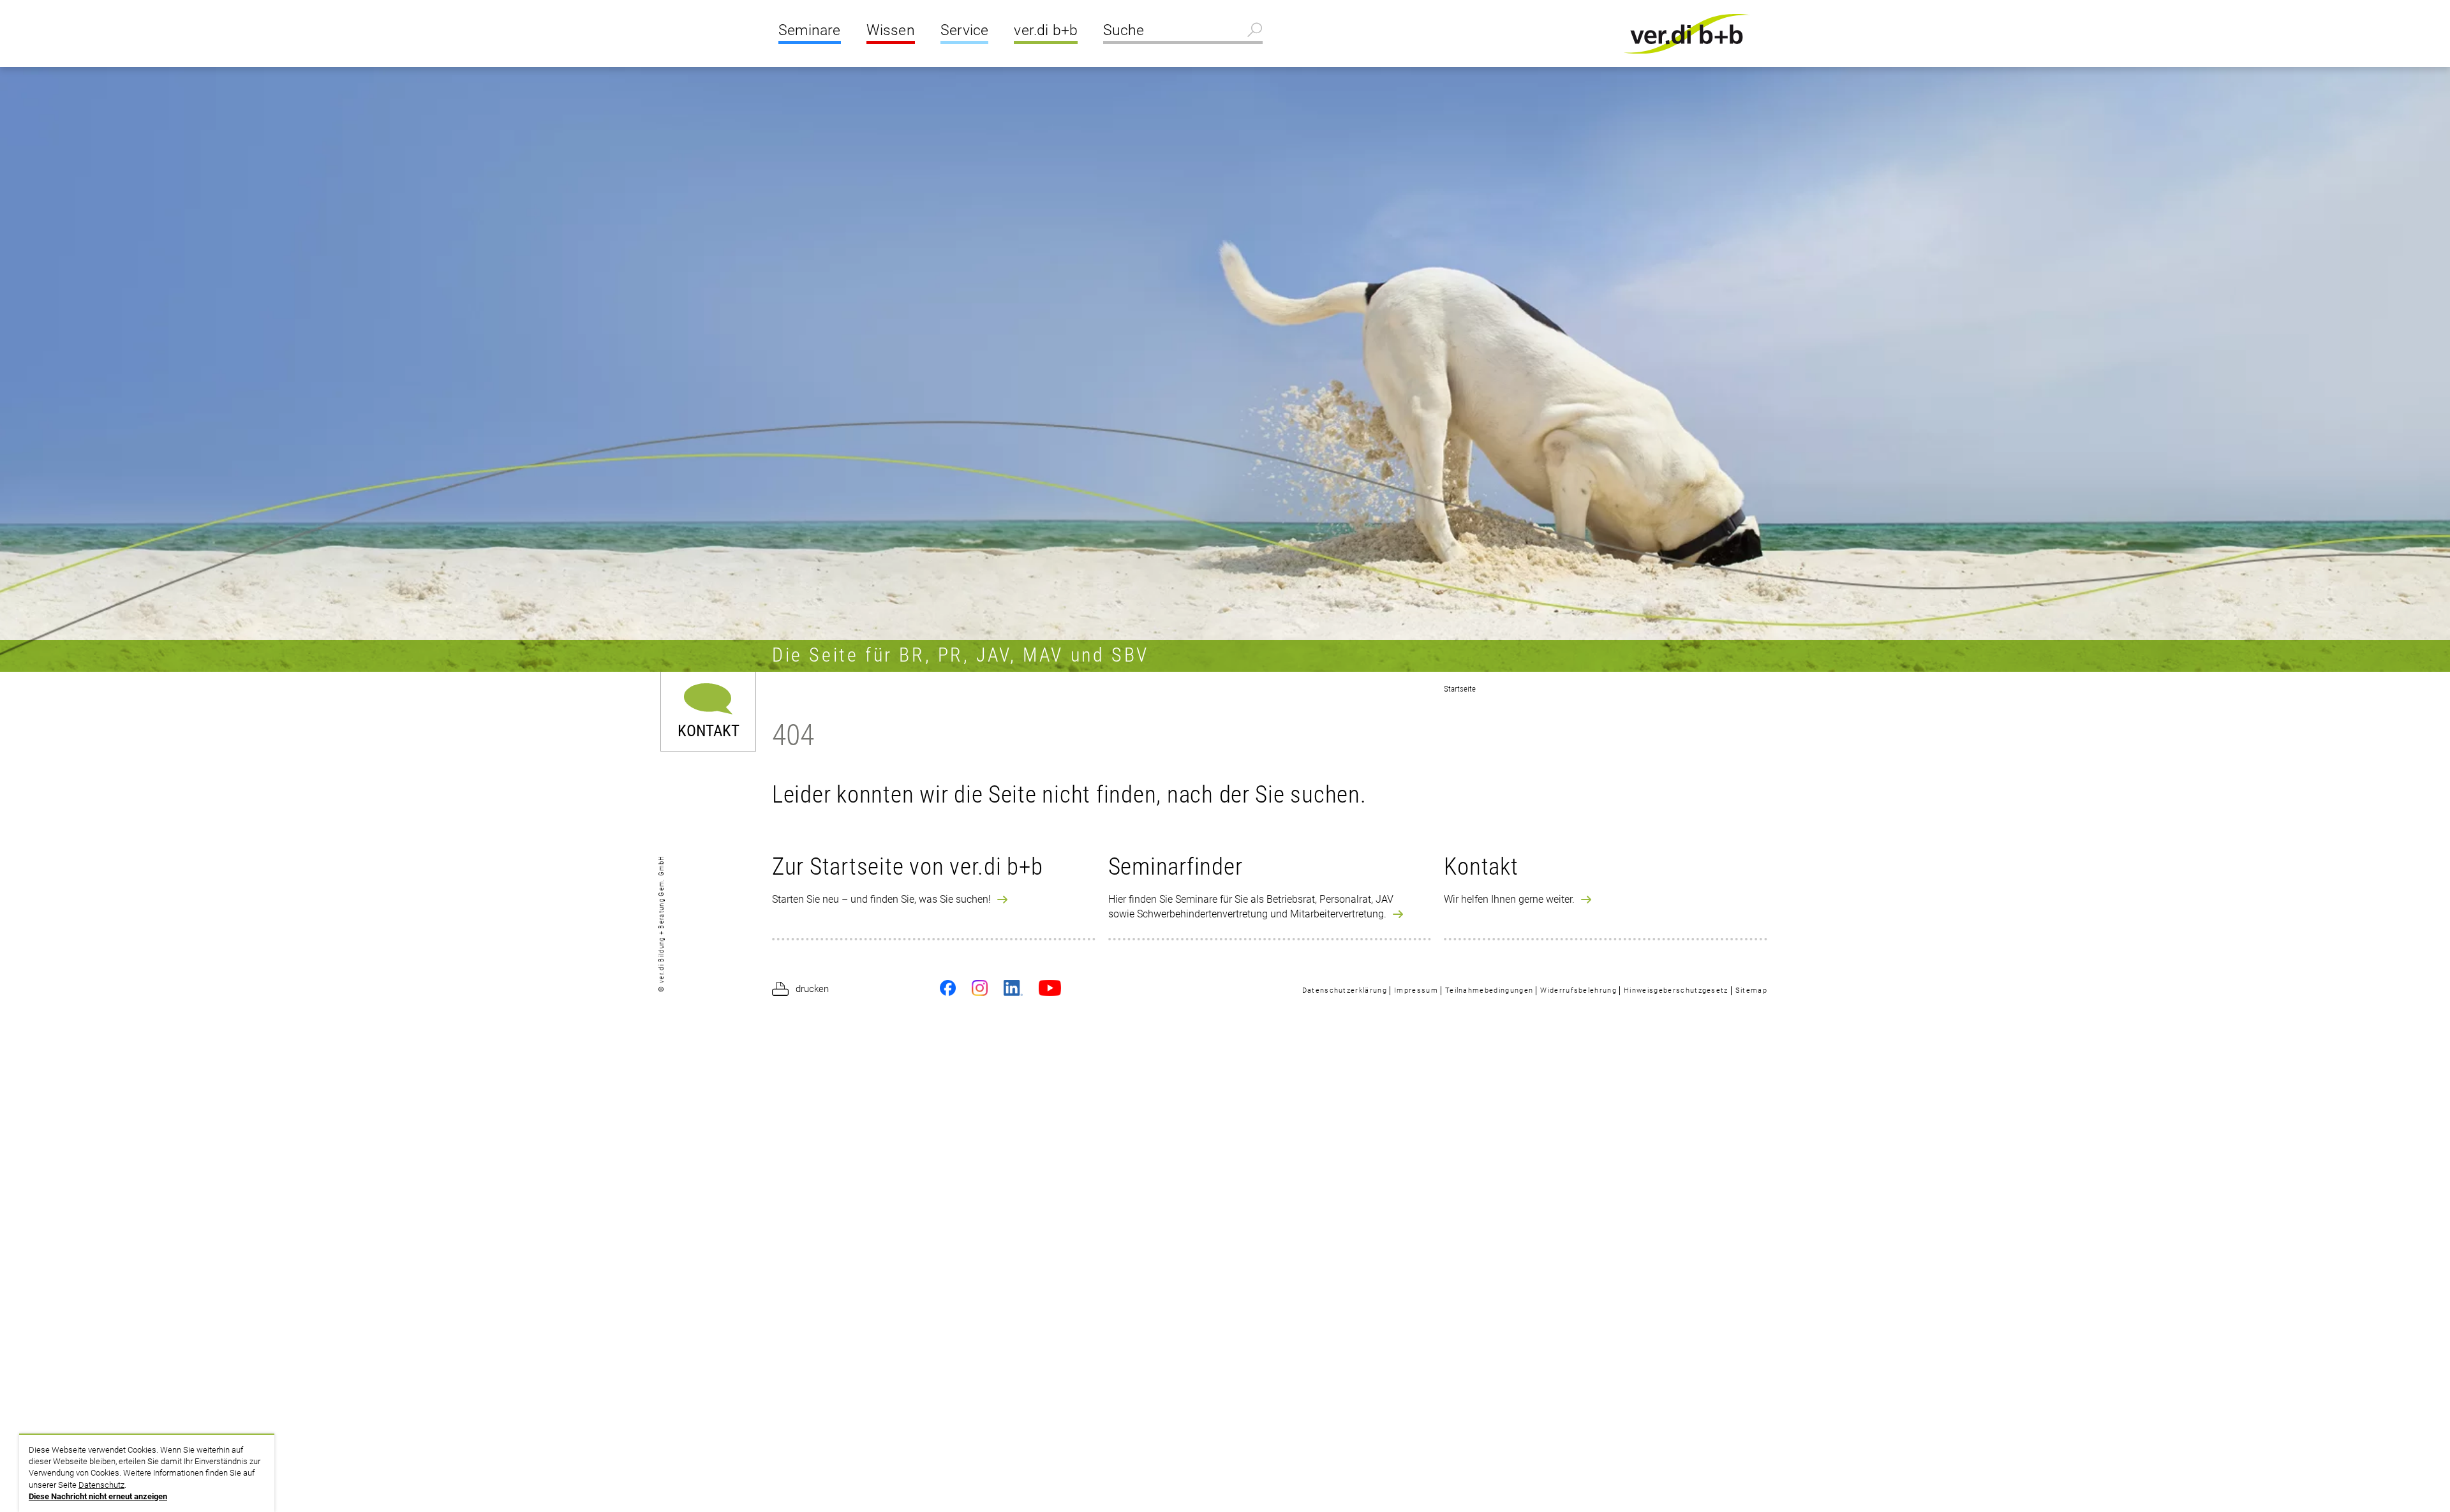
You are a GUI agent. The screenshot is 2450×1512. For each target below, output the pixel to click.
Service (964, 30)
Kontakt (709, 730)
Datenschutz (101, 1485)
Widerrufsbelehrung (1578, 990)
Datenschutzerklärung (1345, 990)
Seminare (810, 30)
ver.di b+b (1046, 30)
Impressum (1416, 990)
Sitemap (1751, 990)
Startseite (1460, 689)
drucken (812, 989)
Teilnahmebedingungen (1489, 990)
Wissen (891, 30)
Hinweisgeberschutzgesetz (1676, 990)
